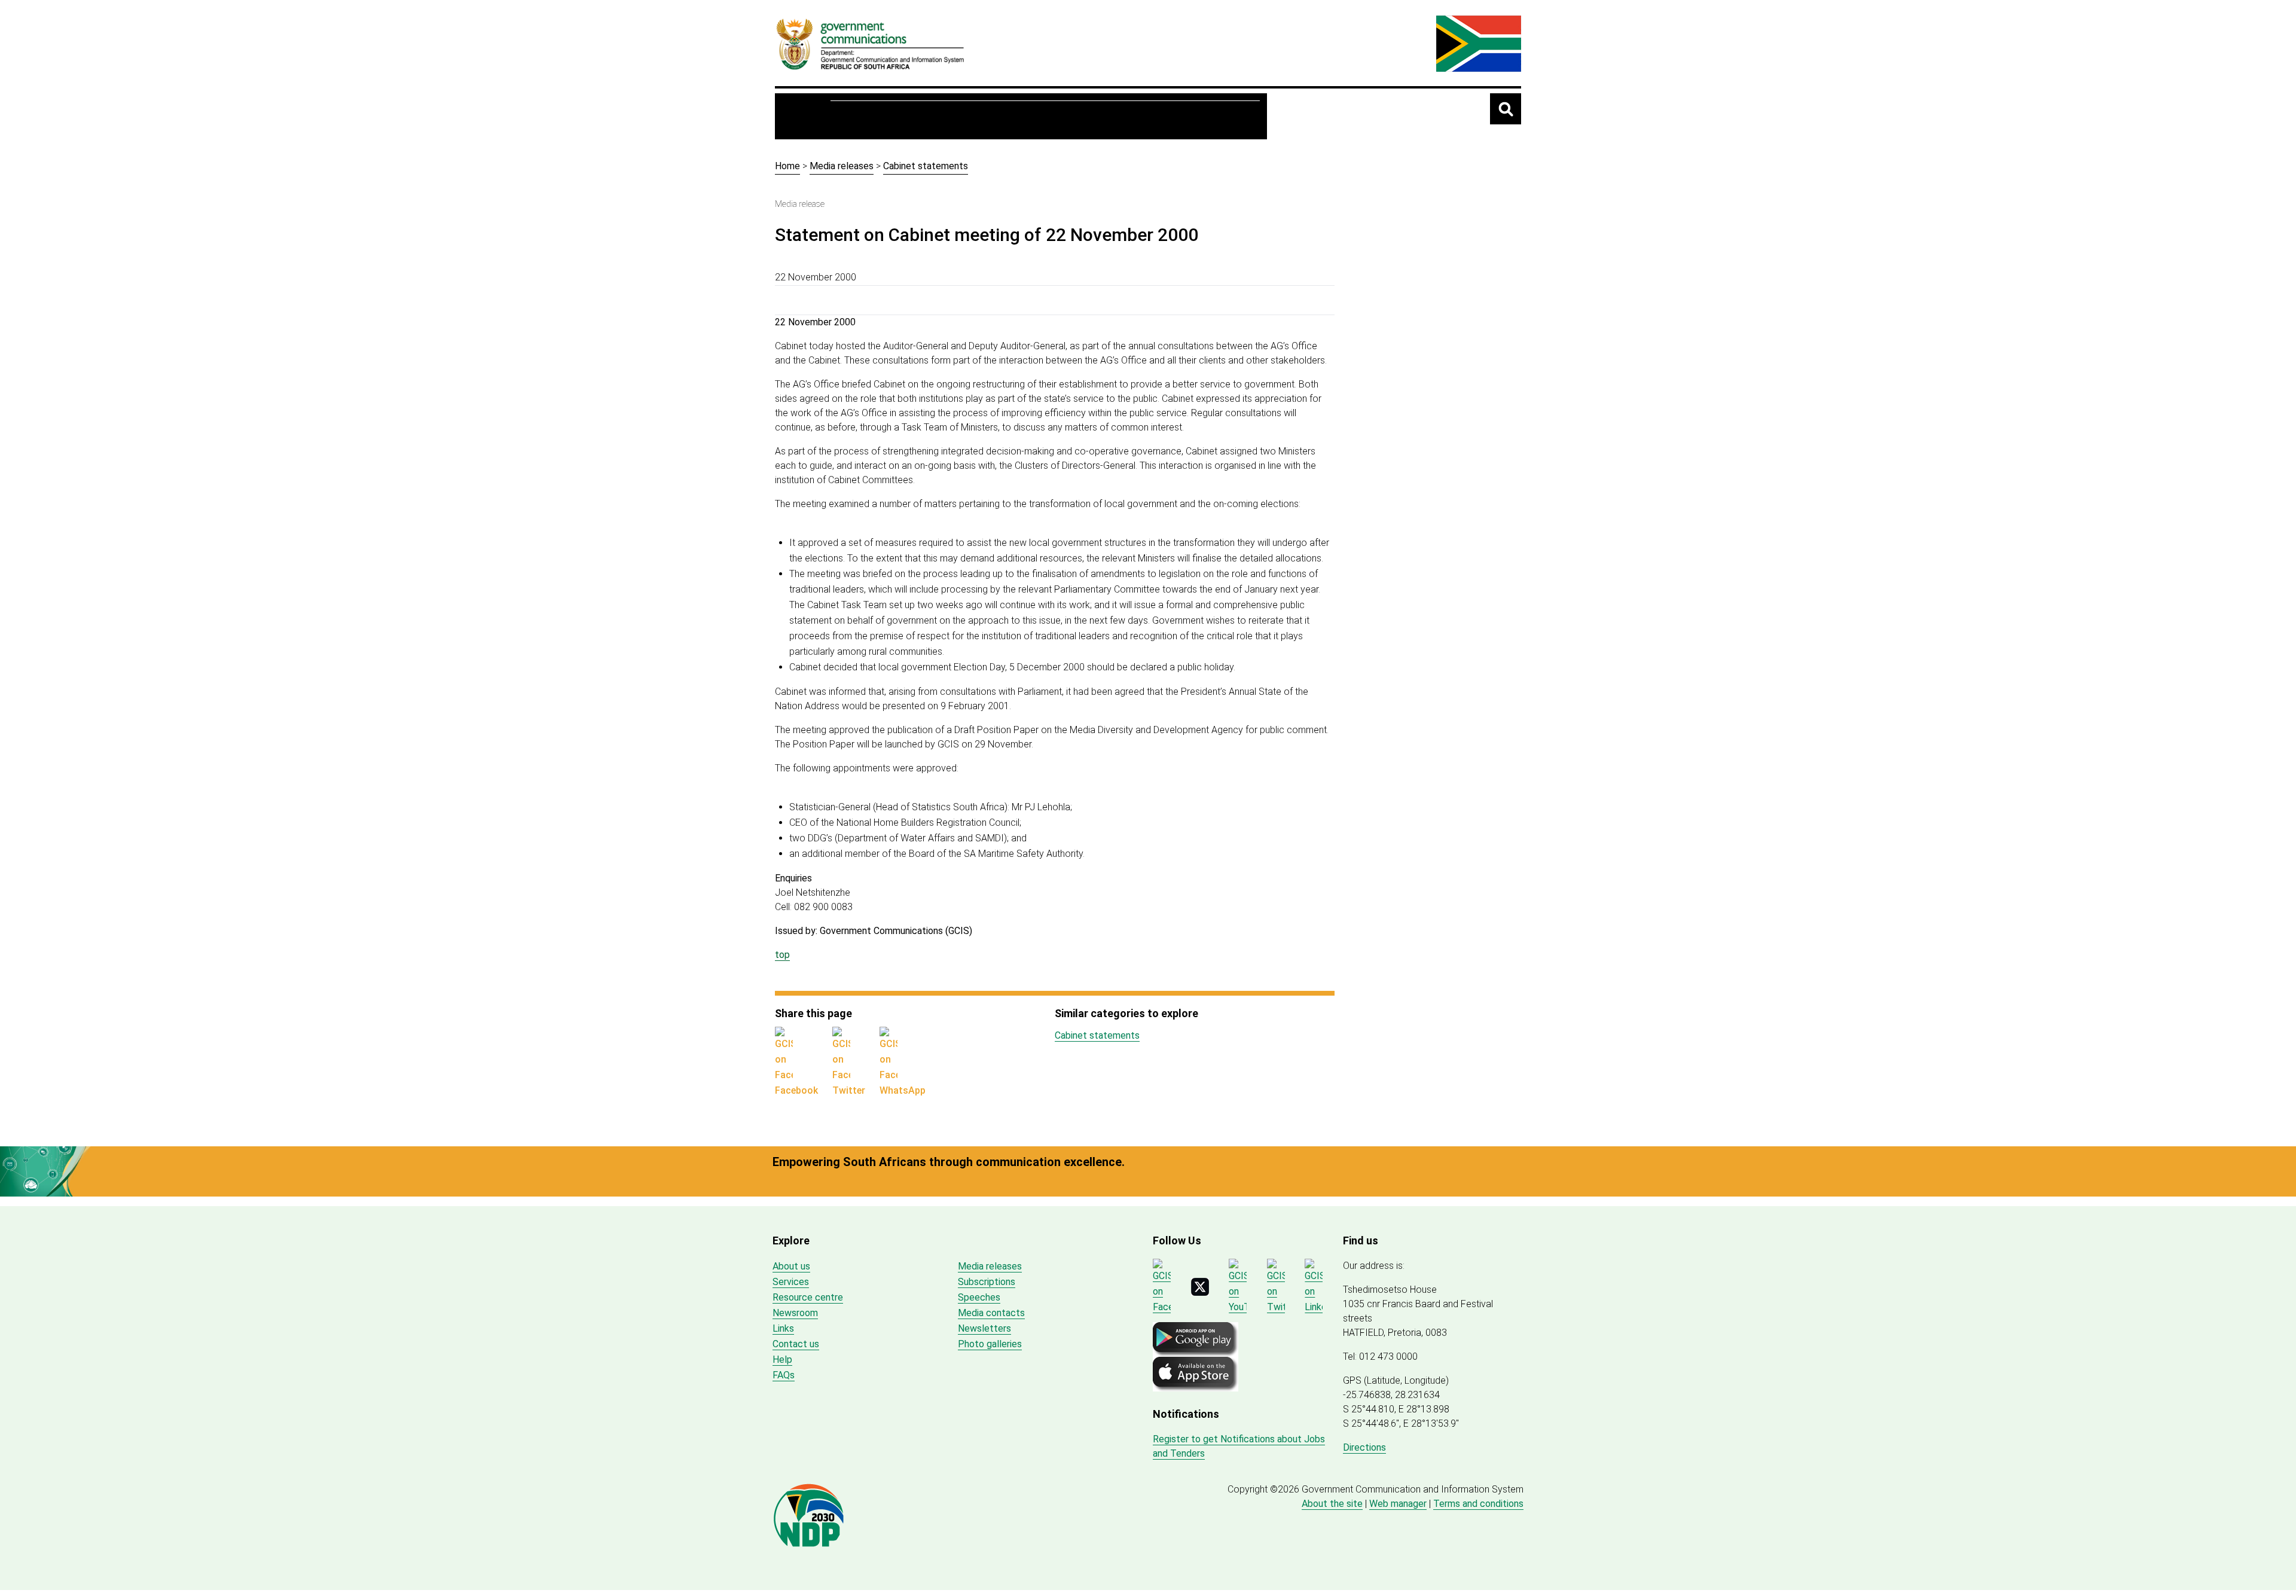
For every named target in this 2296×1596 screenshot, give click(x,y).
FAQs (784, 1375)
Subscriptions (987, 1282)
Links (783, 1328)
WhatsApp (903, 1090)
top (782, 955)
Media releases (842, 166)
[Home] (871, 44)
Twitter (849, 1090)
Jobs (1147, 116)
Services (1095, 116)
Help (782, 1360)
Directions (1364, 1447)
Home (806, 116)
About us (862, 116)
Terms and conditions (1478, 1504)
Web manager (1398, 1504)
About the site (1332, 1504)
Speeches (979, 1297)
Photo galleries (990, 1344)
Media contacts (991, 1313)
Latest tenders (1214, 116)
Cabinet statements (926, 166)
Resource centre (943, 116)
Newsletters (984, 1328)
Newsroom (1029, 116)
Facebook (796, 1090)
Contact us (796, 1344)
